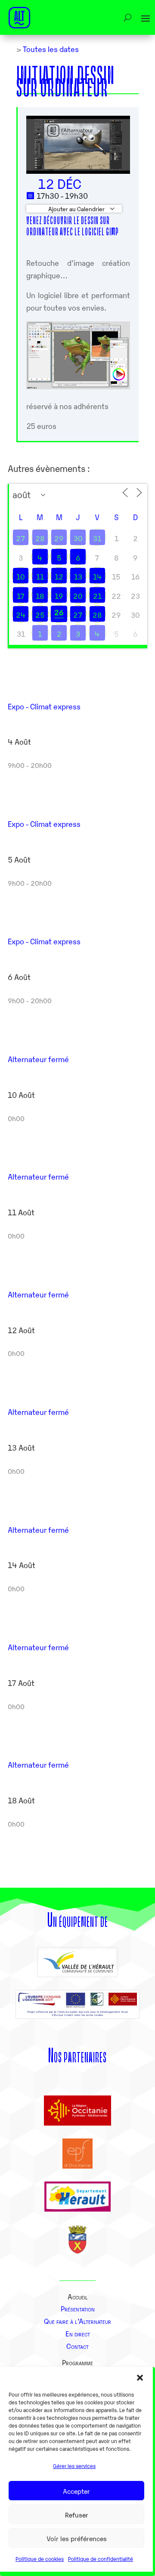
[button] (140, 2378)
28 (40, 538)
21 (97, 596)
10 (21, 576)
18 (40, 596)
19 (59, 596)
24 (21, 615)
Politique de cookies (40, 2559)
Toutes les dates (50, 49)
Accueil (78, 2296)
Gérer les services (74, 2466)
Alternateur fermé (38, 1059)
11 (40, 576)
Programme (77, 2362)
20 (78, 596)
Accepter (76, 2491)
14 (97, 576)
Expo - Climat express (44, 706)
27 (21, 538)
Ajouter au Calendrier (76, 209)
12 (59, 576)
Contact (77, 2346)
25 (40, 615)
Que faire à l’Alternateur (77, 2321)
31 (97, 538)
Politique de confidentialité (101, 2559)
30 (78, 538)
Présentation (78, 2308)
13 (78, 576)
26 (59, 612)
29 (59, 538)
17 (21, 596)
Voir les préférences (77, 2538)
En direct (78, 2333)
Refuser (77, 2514)
